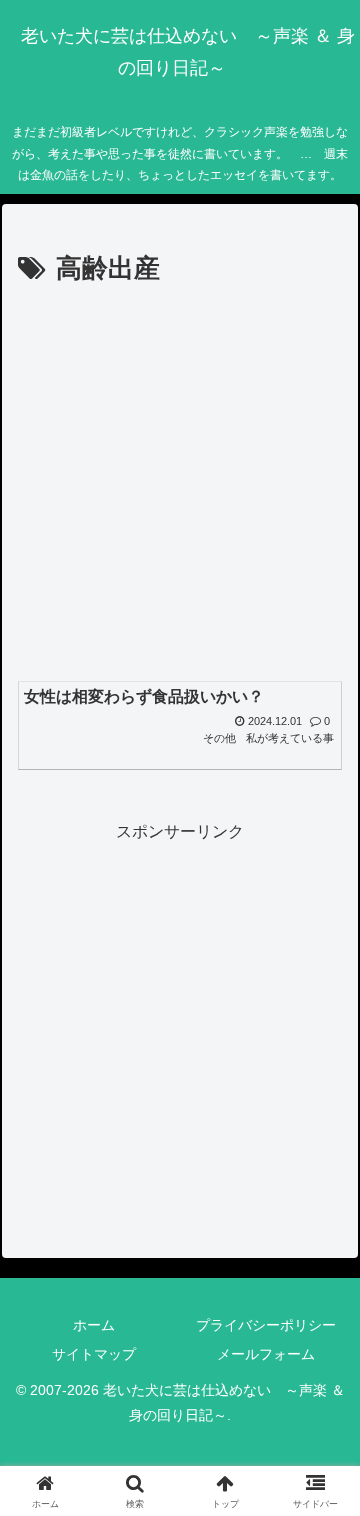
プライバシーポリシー (266, 1325)
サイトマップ (94, 1354)
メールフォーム (266, 1354)
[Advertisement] (180, 482)
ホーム (94, 1325)
